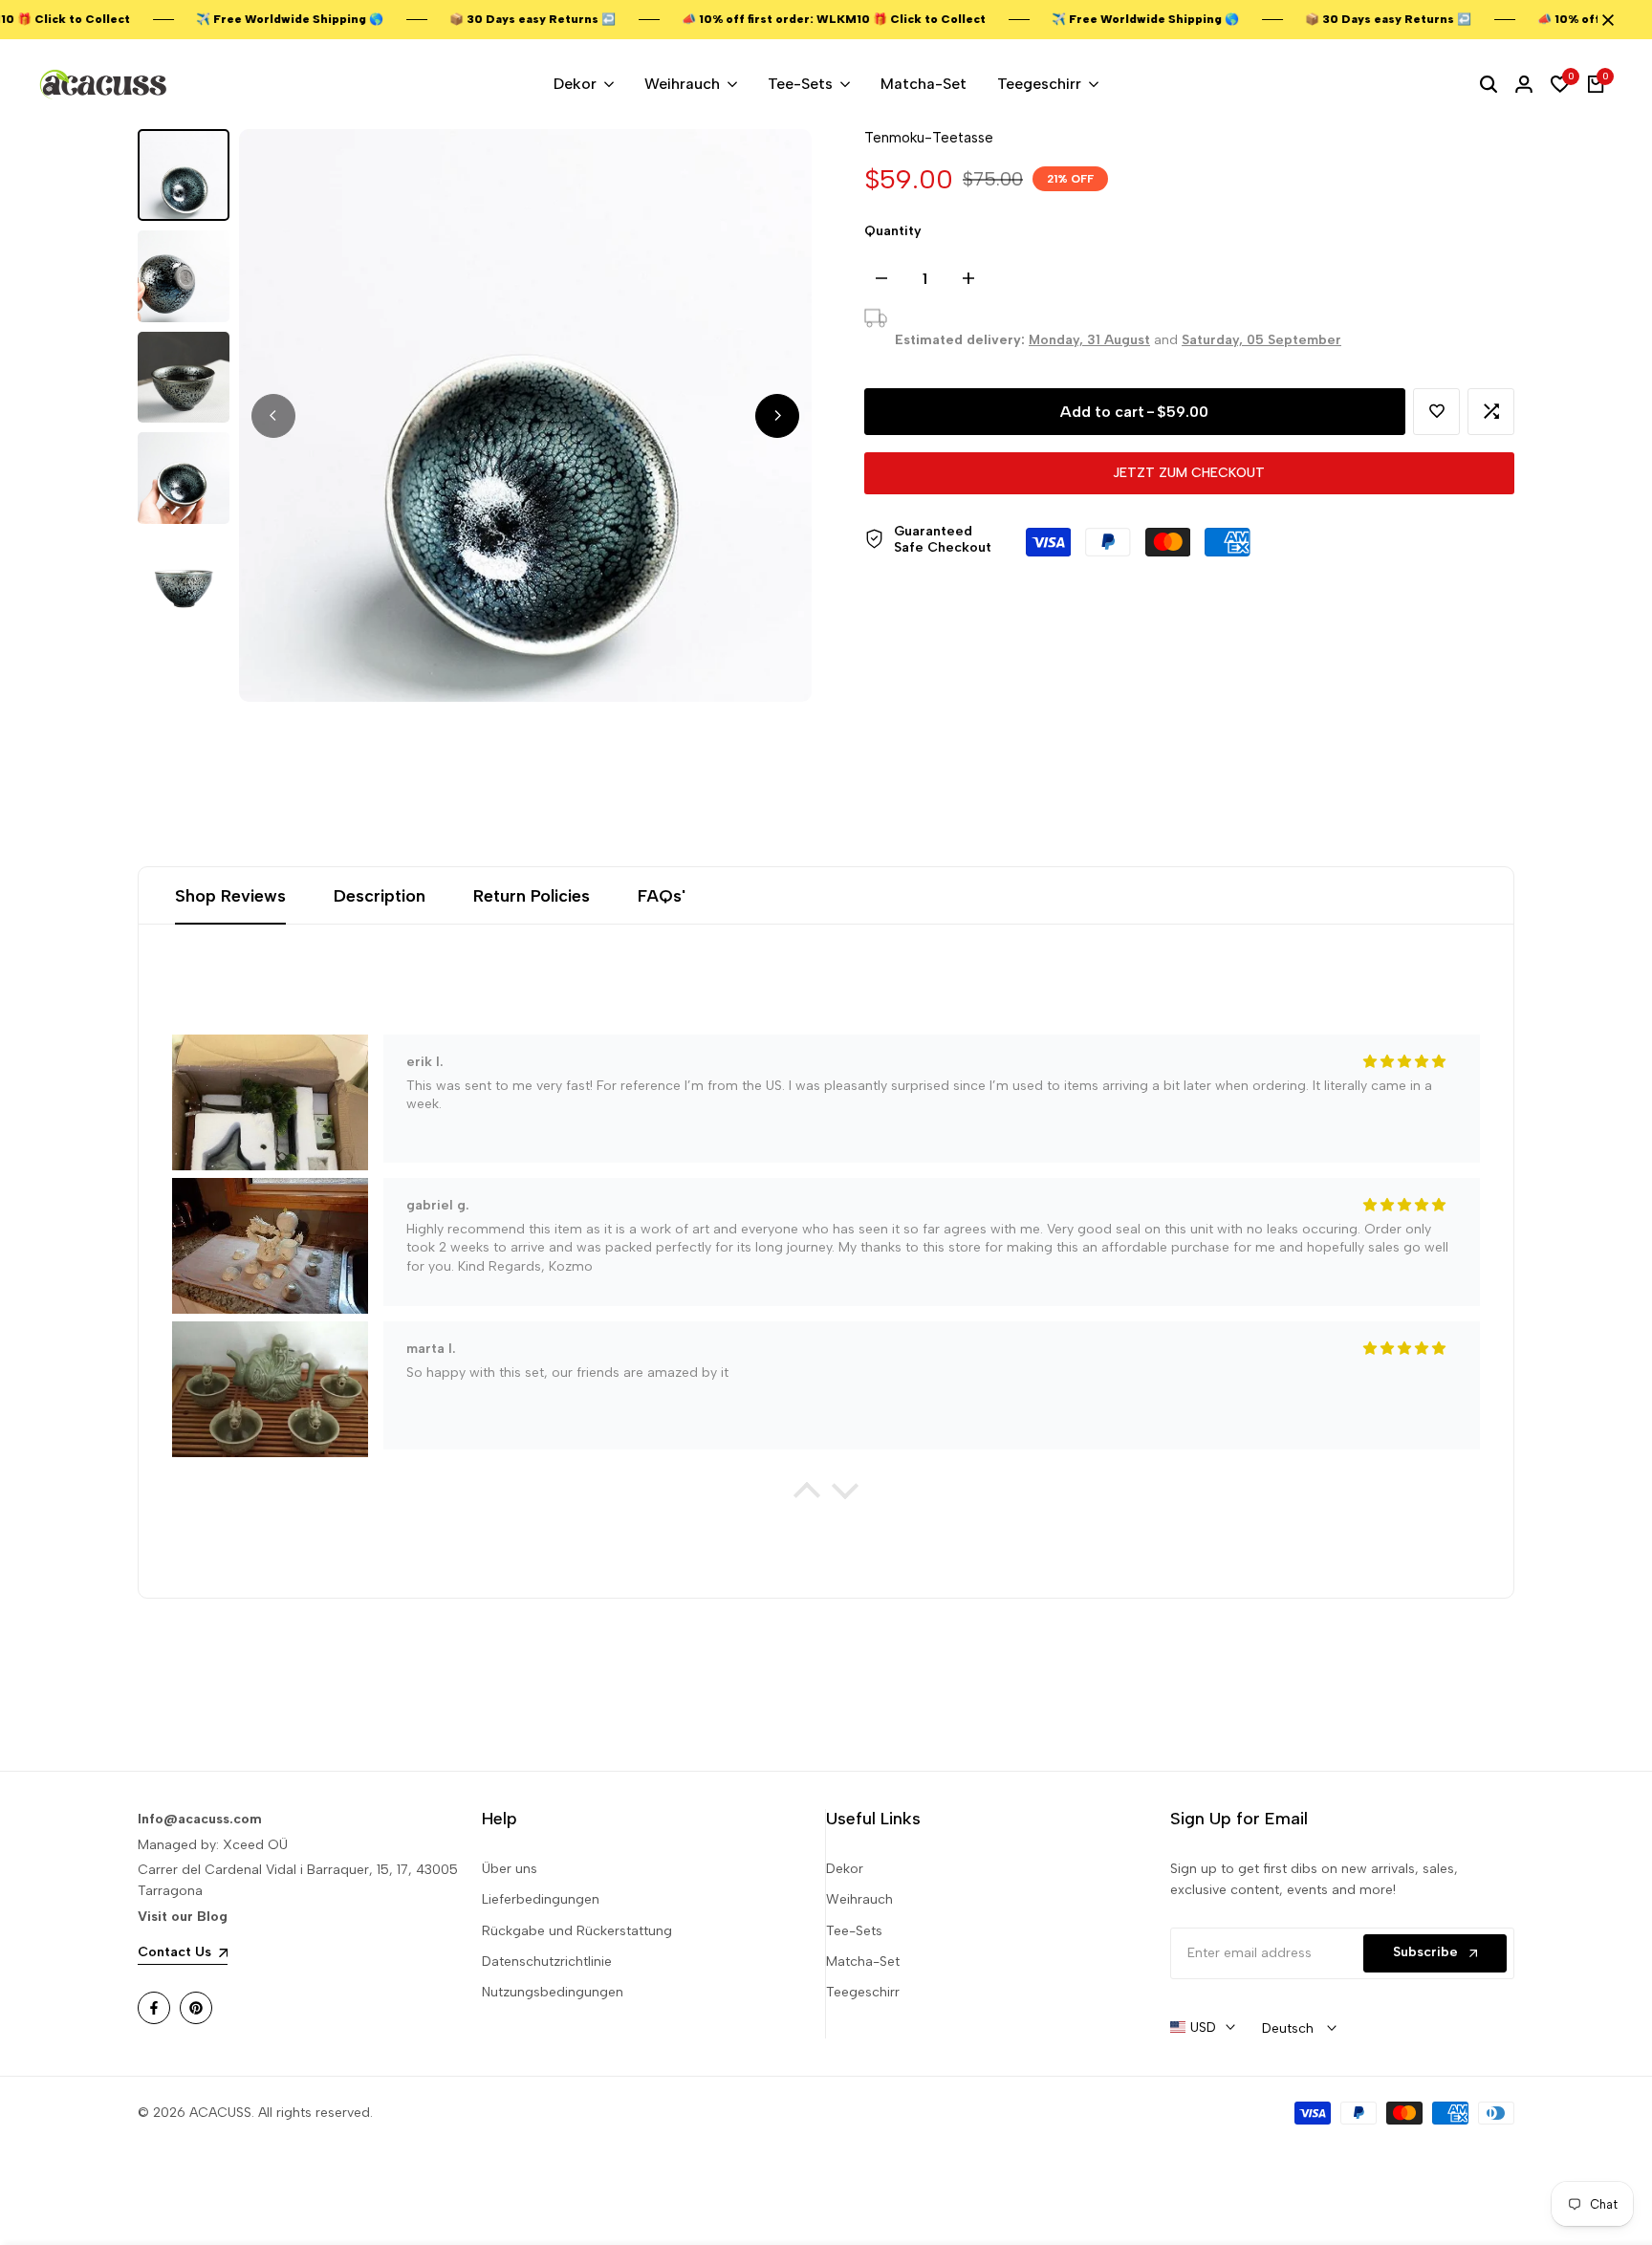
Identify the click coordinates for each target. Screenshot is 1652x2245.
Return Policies (532, 896)
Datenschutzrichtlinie (547, 1962)
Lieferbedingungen (541, 1899)
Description (380, 896)
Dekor (845, 1869)
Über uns (510, 1869)
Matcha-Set (863, 1962)
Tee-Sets (854, 1931)
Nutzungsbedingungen (553, 1992)
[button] (1436, 412)
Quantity (893, 231)
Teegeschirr (863, 1992)
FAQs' (662, 896)
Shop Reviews (230, 896)
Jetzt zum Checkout (1189, 473)
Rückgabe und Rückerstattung (577, 1931)
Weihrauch (859, 1899)
